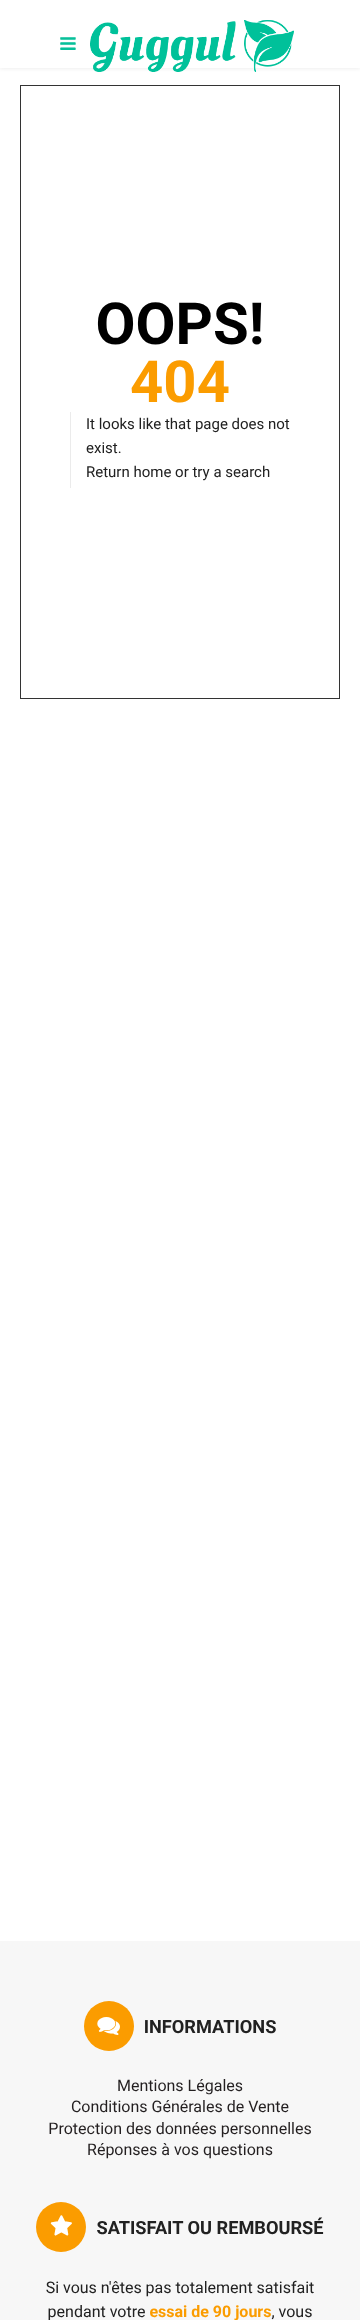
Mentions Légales (180, 2085)
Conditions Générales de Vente (180, 2106)
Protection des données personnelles (179, 2128)
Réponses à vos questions (180, 2149)
